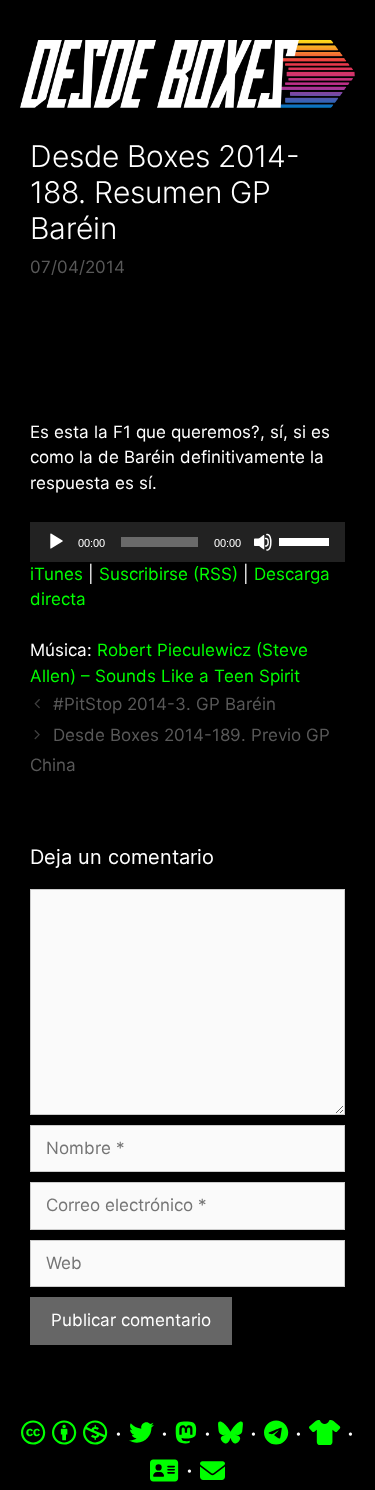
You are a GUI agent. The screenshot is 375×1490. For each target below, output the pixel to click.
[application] (187, 542)
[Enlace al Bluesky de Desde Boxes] (230, 1433)
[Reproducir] (56, 542)
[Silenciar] (263, 542)
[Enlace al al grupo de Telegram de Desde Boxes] (276, 1433)
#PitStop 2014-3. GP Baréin (164, 704)
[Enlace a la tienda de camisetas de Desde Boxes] (324, 1433)
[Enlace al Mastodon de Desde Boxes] (186, 1433)
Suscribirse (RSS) (168, 574)
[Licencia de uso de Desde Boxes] (64, 1433)
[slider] (307, 540)
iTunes (56, 574)
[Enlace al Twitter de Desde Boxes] (141, 1433)
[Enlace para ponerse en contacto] (212, 1470)
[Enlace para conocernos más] (164, 1470)
